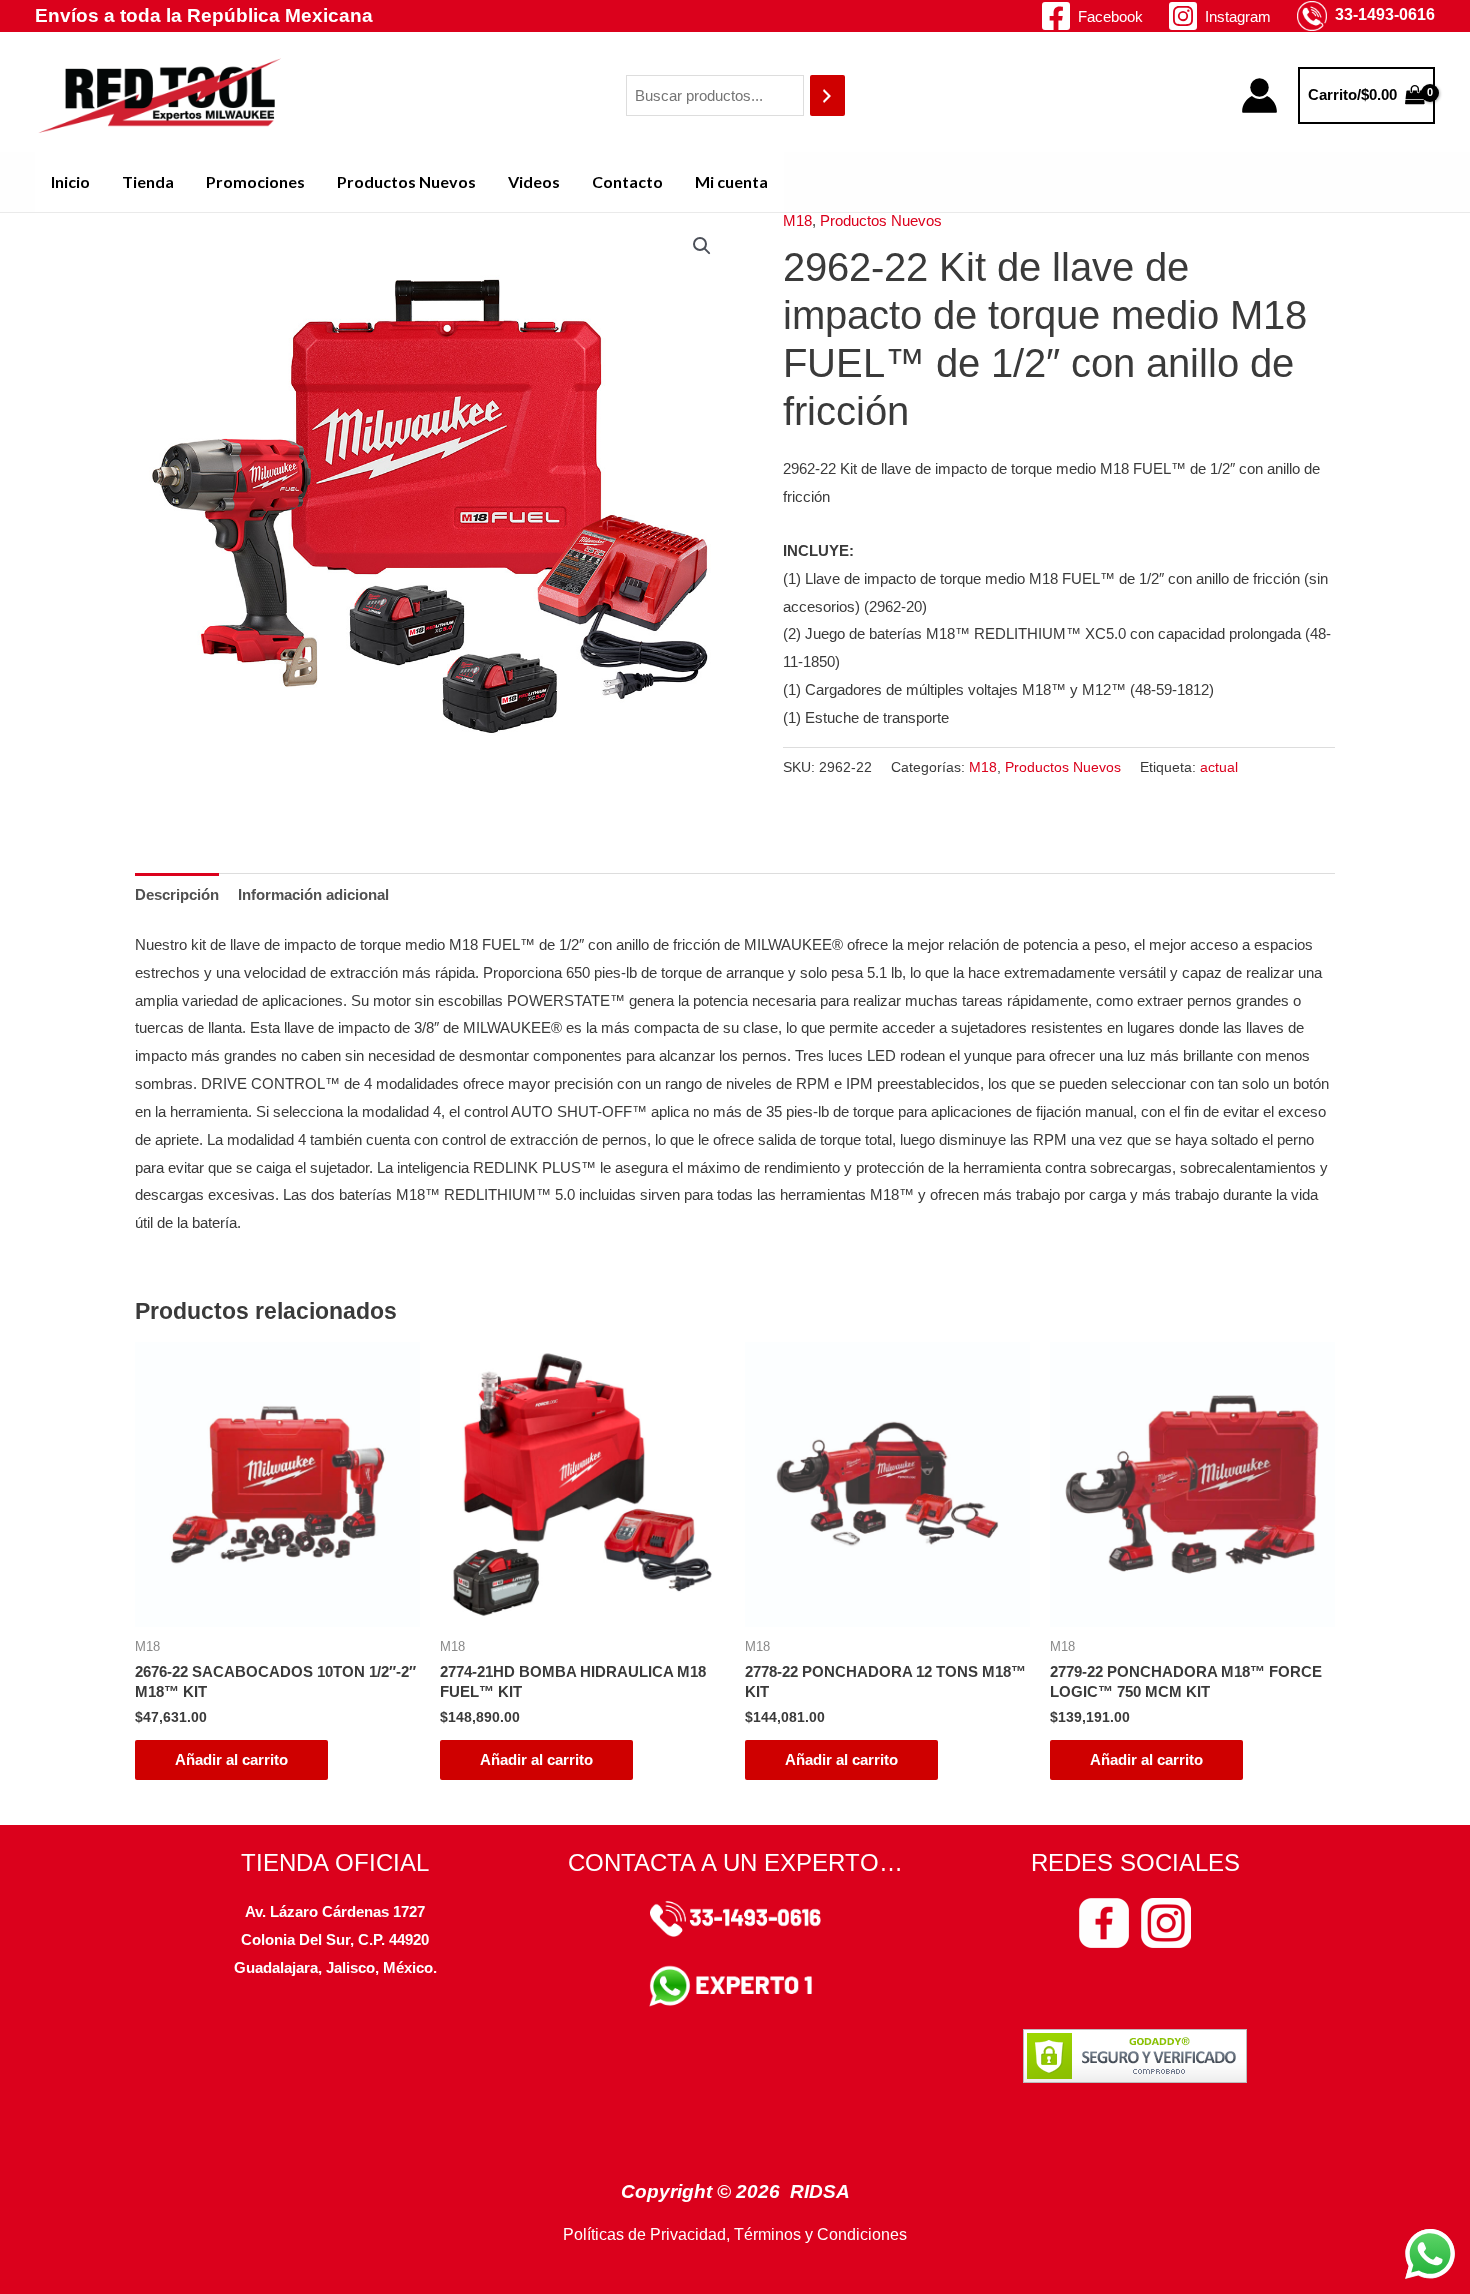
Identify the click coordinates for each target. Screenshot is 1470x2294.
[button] (702, 246)
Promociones (255, 181)
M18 (797, 220)
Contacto (627, 181)
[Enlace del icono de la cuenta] (1259, 95)
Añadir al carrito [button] (231, 1759)
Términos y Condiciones (820, 2234)
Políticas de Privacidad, (646, 2234)
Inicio (70, 181)
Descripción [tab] (177, 894)
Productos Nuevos (406, 181)
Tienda (148, 181)
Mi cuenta (731, 181)
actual (1219, 767)
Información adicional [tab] (313, 894)
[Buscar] (827, 95)
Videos (534, 181)
